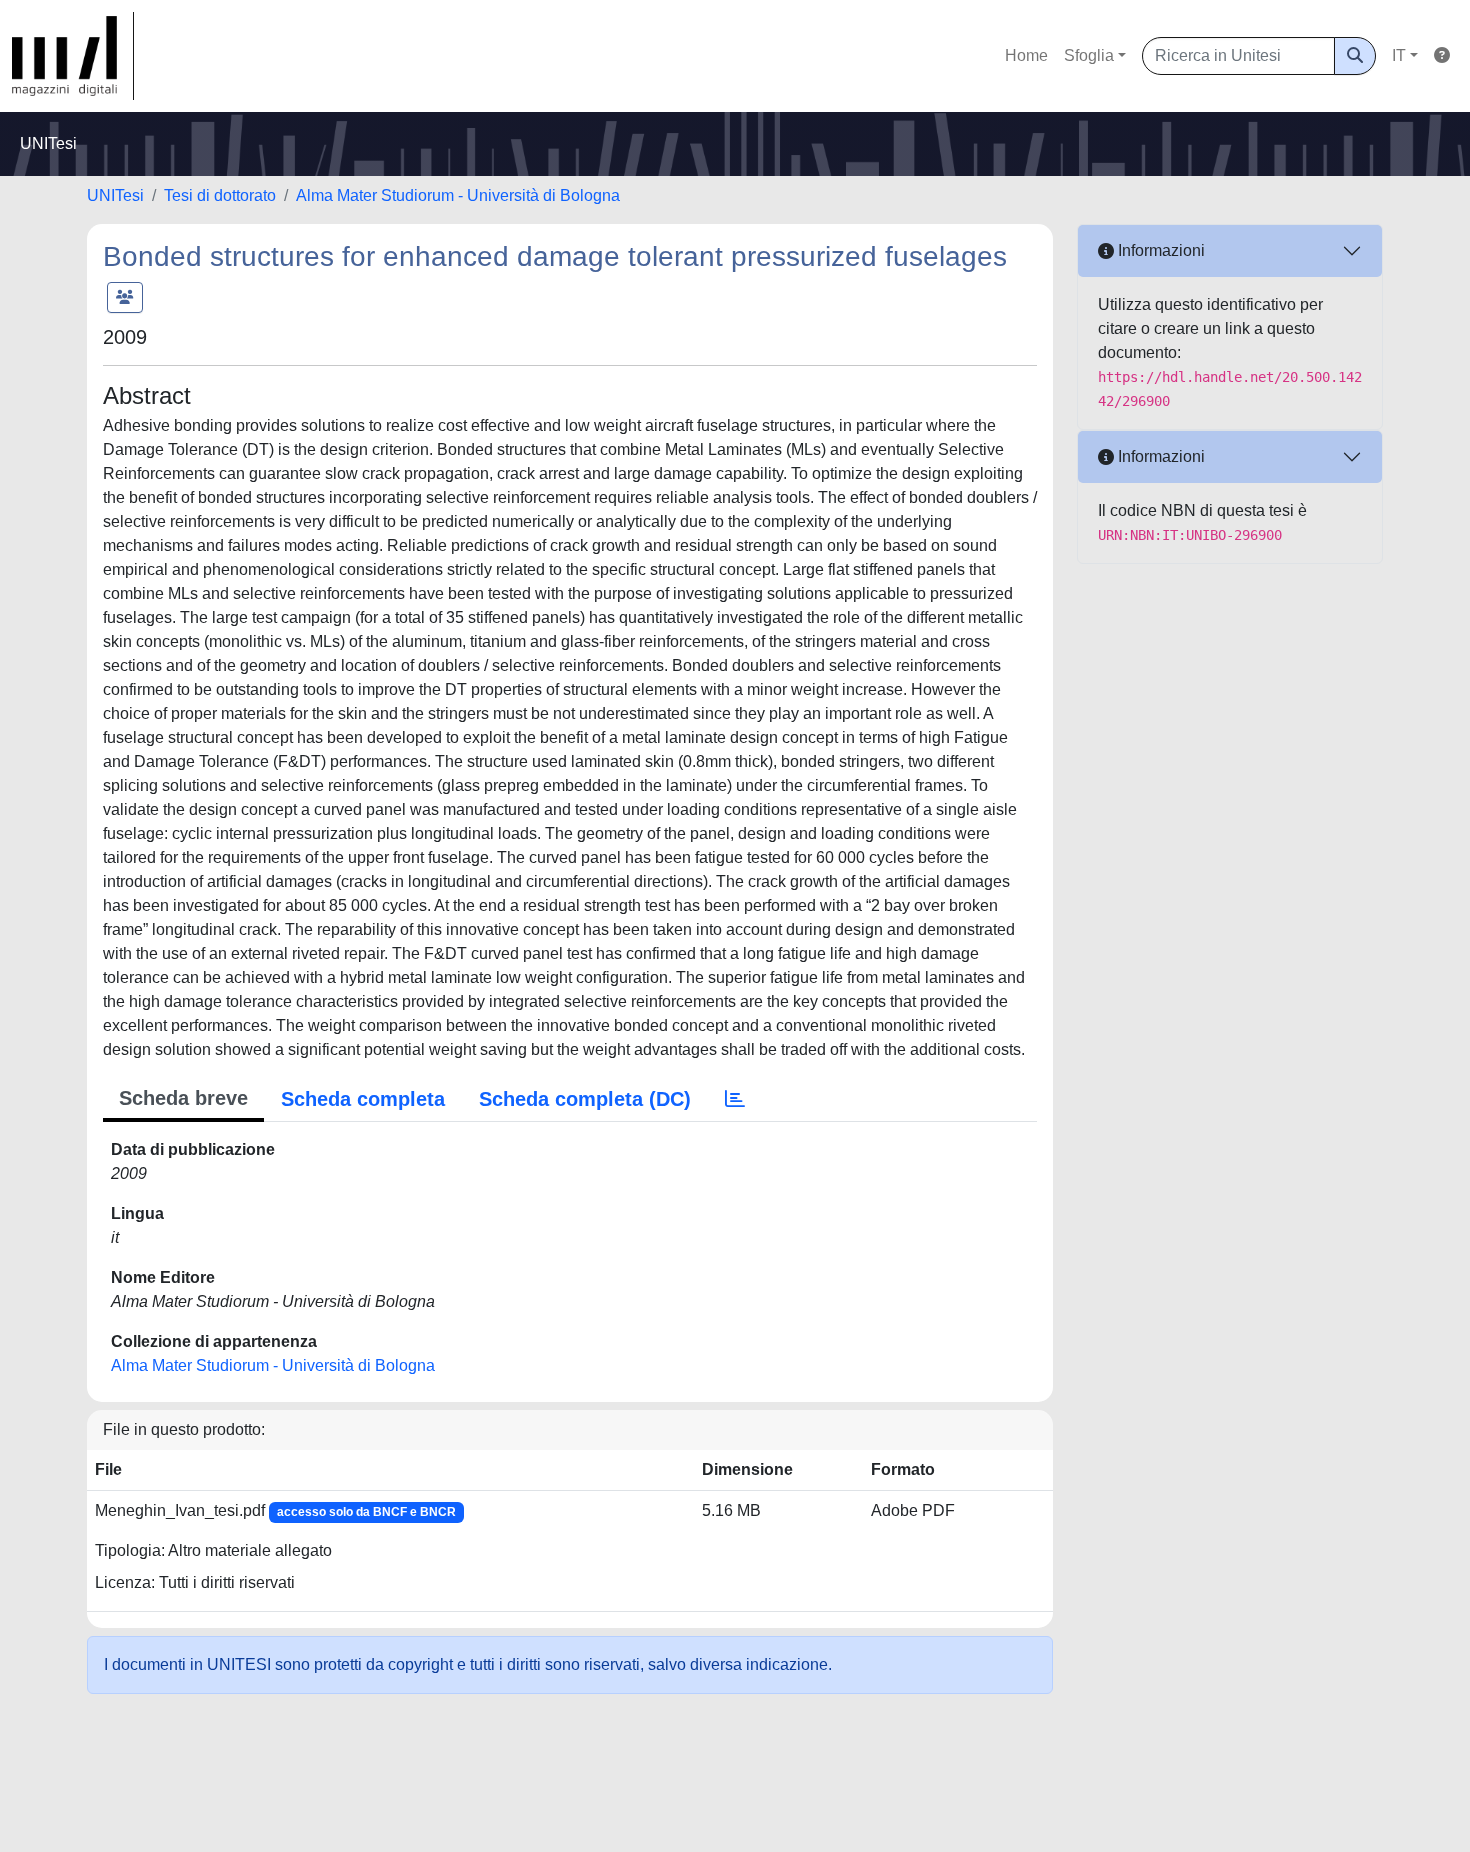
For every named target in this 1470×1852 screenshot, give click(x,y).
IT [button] (1399, 55)
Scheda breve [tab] (183, 1098)
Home (1026, 55)
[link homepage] (73, 56)
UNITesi (115, 195)
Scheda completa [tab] (363, 1099)
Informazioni (1159, 250)
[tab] (735, 1099)
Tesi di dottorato (220, 195)
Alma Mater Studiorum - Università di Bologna (458, 195)
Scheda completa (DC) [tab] (585, 1099)
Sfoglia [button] (1089, 55)
